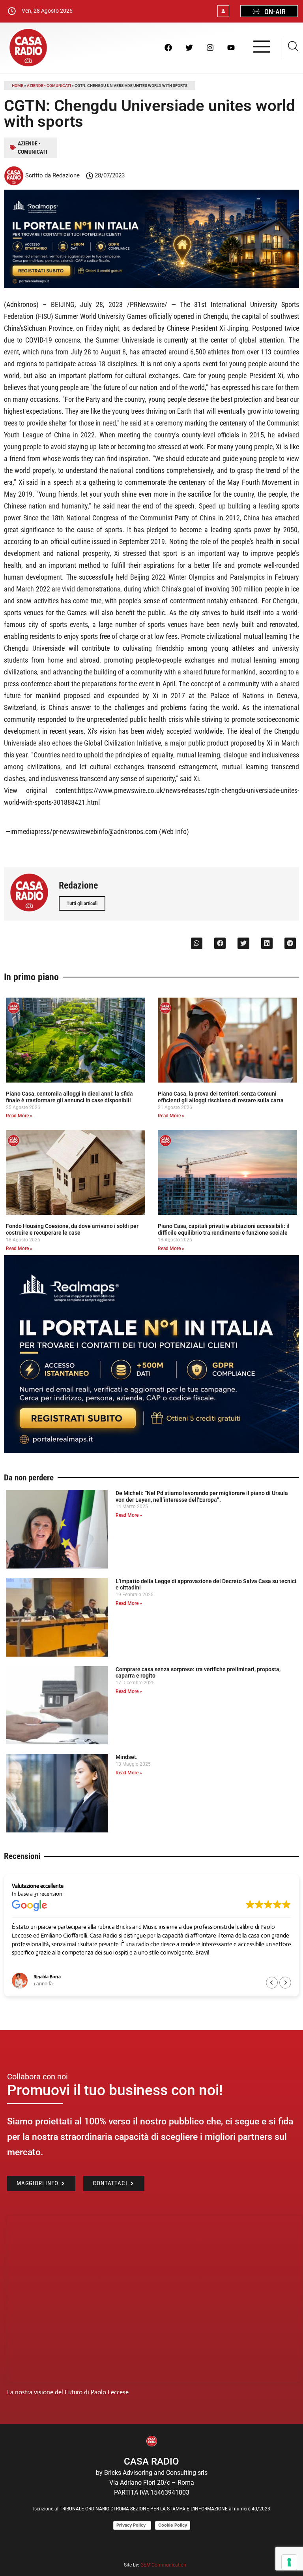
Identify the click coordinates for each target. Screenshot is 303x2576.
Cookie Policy (173, 2525)
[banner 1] (151, 286)
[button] (197, 943)
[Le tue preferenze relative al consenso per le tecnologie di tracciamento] (289, 2562)
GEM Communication (164, 2565)
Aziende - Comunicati (49, 86)
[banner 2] (151, 1451)
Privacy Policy (132, 2525)
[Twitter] (189, 47)
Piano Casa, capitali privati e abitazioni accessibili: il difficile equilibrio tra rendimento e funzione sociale (224, 1229)
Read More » (19, 1116)
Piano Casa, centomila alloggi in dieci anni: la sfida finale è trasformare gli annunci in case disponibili (69, 1097)
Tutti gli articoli (82, 903)
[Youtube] (231, 47)
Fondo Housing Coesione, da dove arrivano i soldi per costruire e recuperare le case (72, 1229)
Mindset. (127, 1757)
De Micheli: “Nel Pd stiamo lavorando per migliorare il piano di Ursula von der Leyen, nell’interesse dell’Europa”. (202, 1496)
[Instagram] (210, 47)
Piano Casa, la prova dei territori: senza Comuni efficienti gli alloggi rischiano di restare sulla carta (221, 1097)
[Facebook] (168, 47)
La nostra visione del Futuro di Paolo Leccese (68, 2392)
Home (18, 86)
